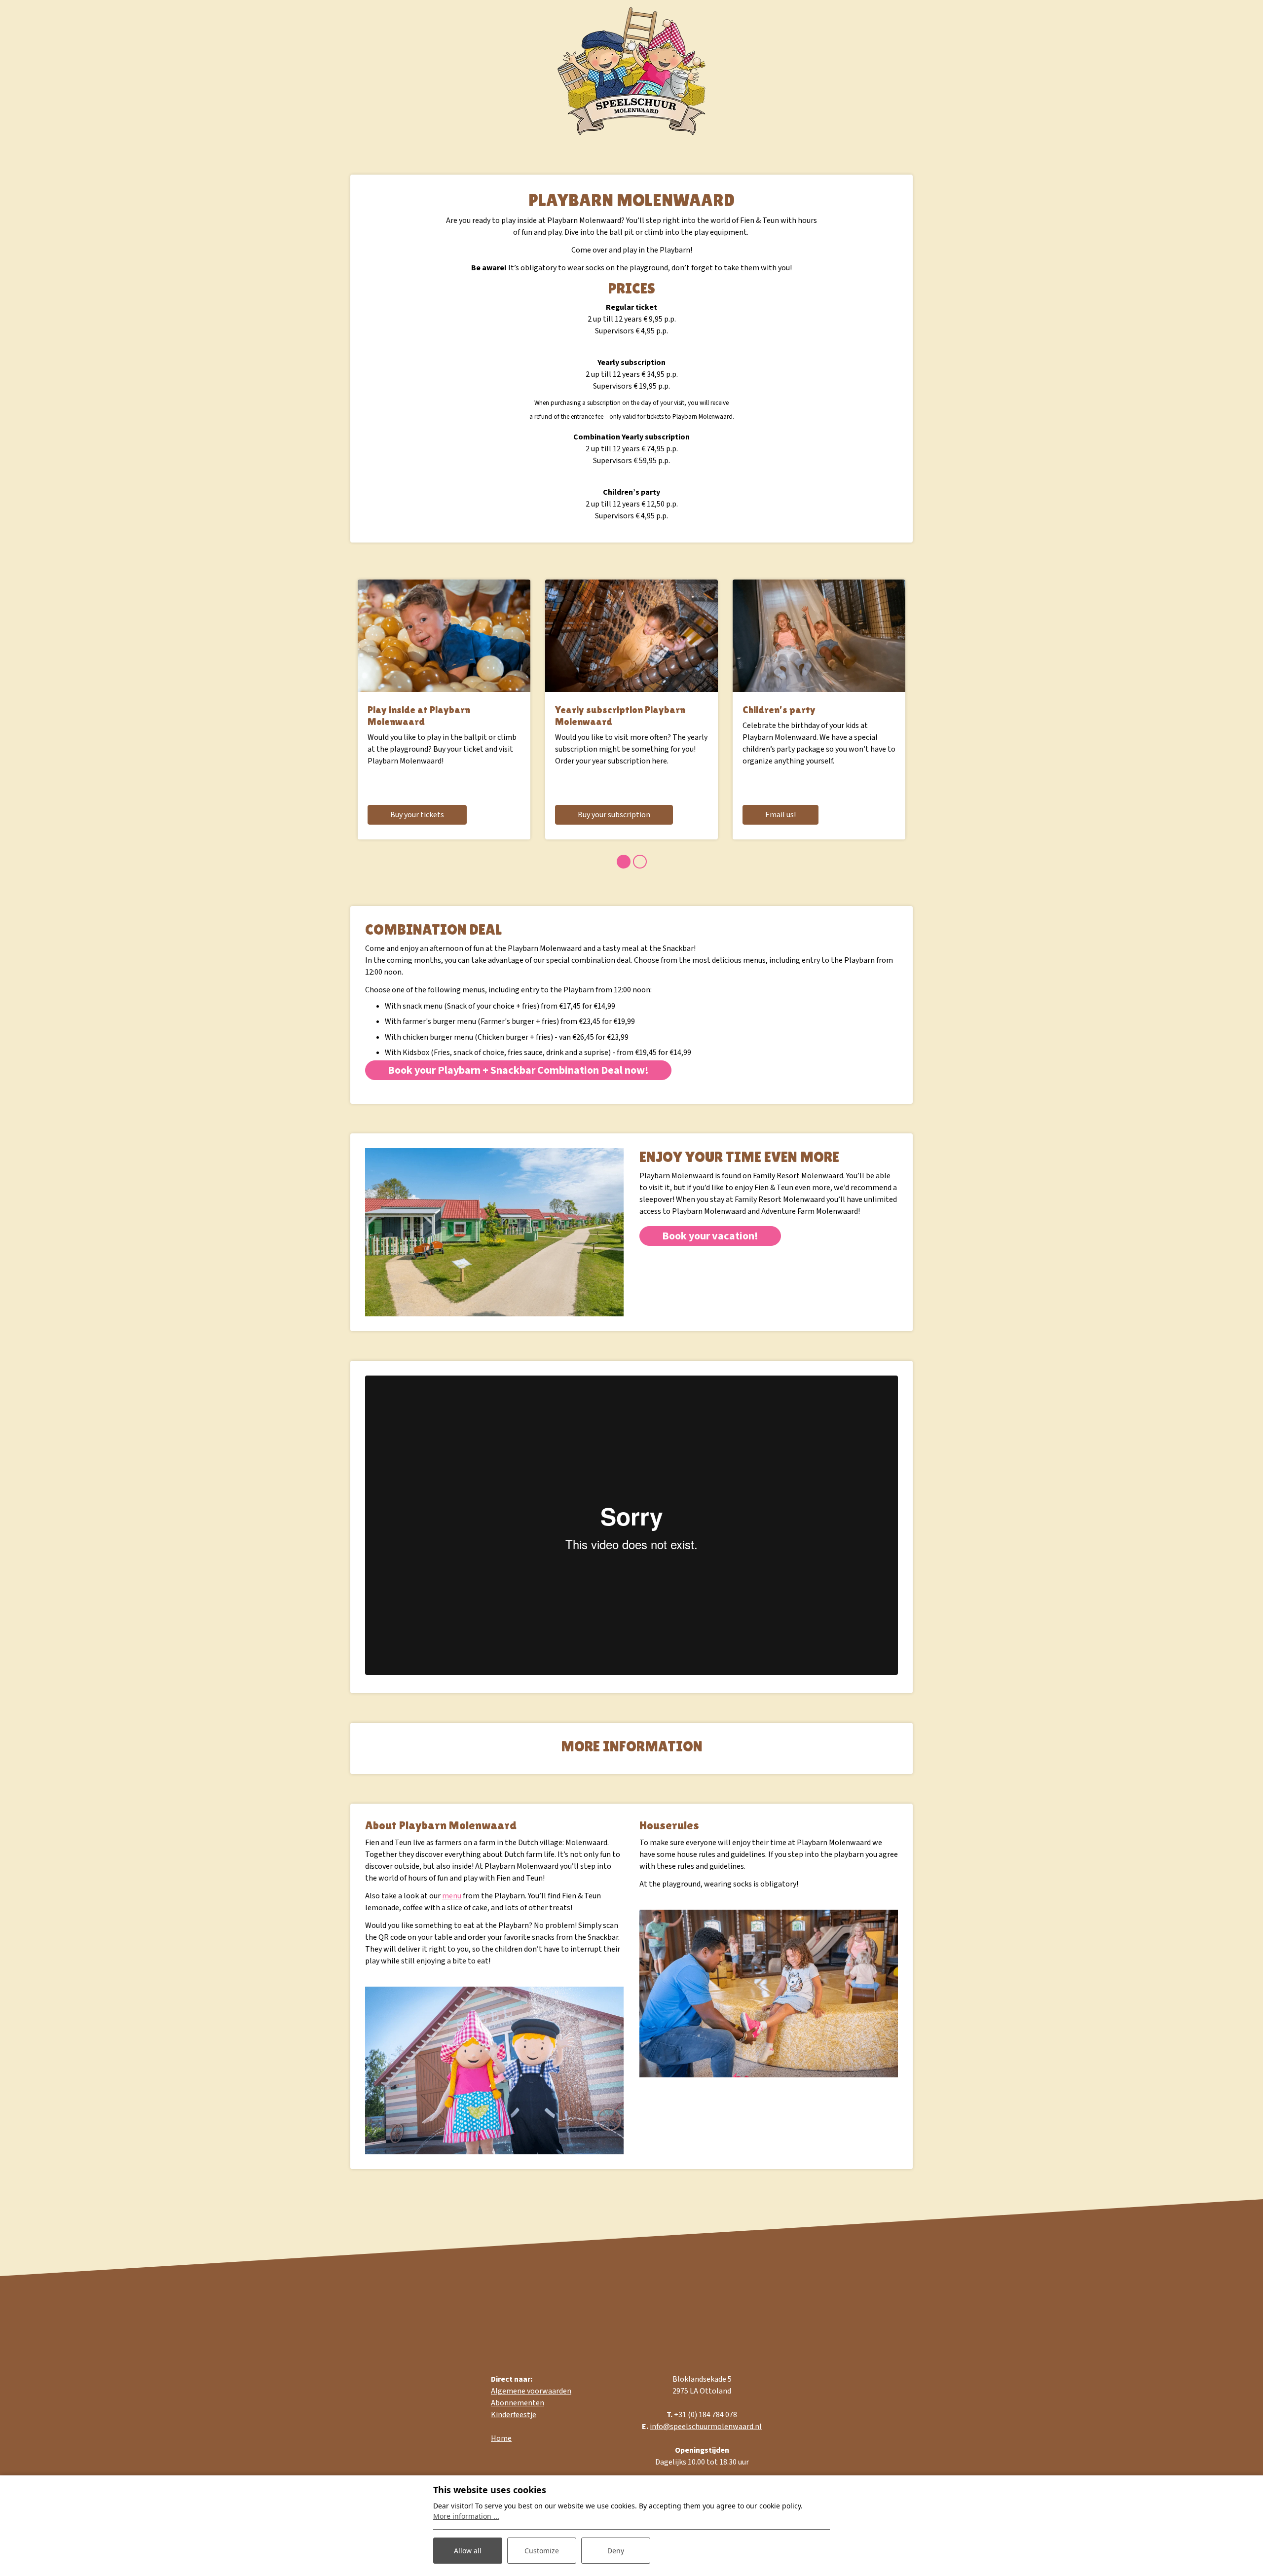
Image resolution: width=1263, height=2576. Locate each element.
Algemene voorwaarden (531, 2391)
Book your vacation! (710, 1236)
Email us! (780, 815)
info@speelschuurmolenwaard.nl (706, 2427)
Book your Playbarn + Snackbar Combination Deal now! (518, 1070)
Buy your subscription (614, 815)
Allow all (468, 2551)
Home (501, 2438)
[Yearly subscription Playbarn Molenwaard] (631, 636)
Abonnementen (518, 2403)
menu (452, 1896)
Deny (616, 2551)
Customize (542, 2551)
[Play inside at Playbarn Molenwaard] (444, 636)
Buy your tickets (417, 815)
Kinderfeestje (514, 2415)
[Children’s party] (819, 636)
